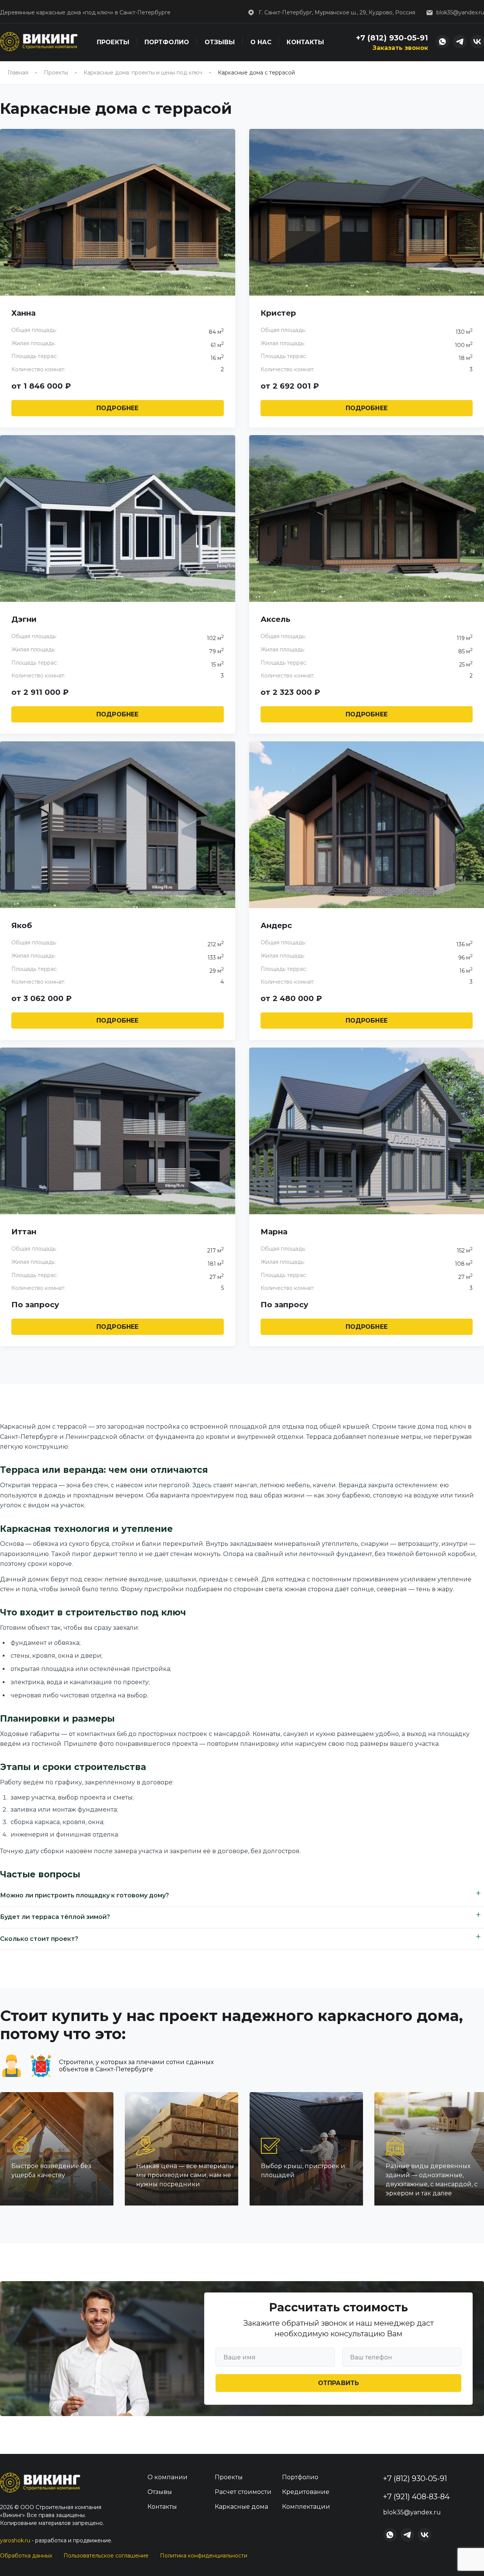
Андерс (276, 925)
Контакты (305, 42)
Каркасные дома (241, 2507)
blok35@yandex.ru (460, 12)
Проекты (113, 42)
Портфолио (167, 42)
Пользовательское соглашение (106, 2556)
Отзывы (220, 42)
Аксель (275, 619)
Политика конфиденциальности (204, 2556)
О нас (261, 42)
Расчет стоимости (243, 2492)
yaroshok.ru (15, 2540)
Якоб (22, 925)
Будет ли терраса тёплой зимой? (55, 1917)
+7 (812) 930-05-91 (392, 38)
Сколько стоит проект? (39, 1939)
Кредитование (306, 2492)
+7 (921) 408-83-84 (416, 2497)
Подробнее (117, 408)
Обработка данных (26, 2556)
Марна (274, 1232)
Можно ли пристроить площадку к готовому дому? (85, 1895)
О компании (168, 2477)
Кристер (278, 313)
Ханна (23, 313)
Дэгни (24, 619)
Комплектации (306, 2507)
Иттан (24, 1232)
